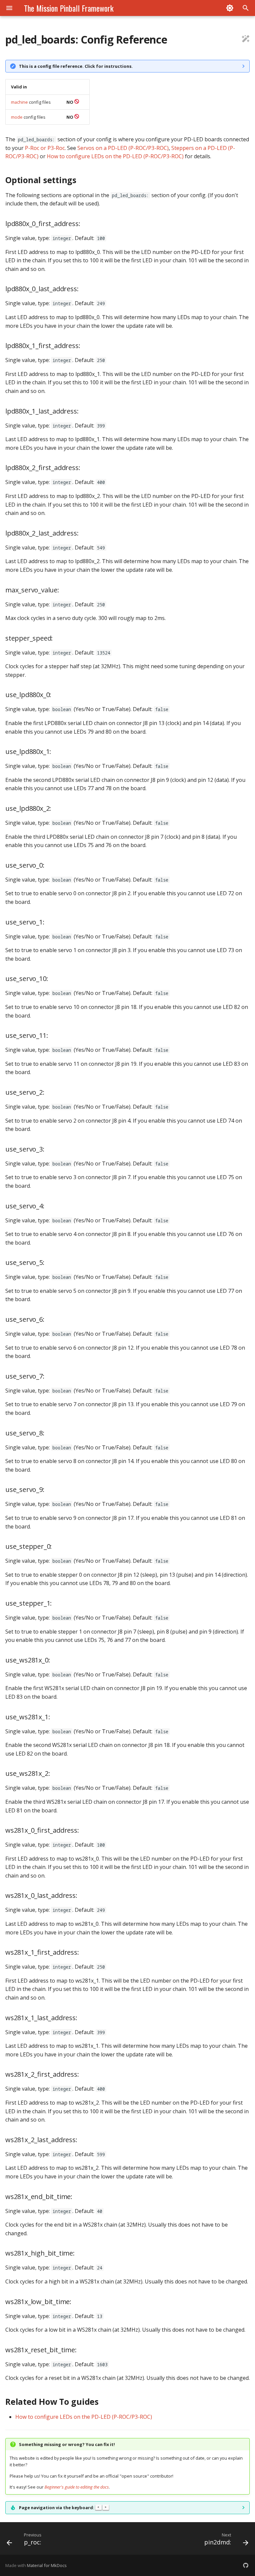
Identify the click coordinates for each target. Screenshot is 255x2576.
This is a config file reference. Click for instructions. (76, 66)
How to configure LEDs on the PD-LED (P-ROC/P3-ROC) (115, 156)
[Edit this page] (246, 40)
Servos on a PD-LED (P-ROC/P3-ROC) (123, 148)
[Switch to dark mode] (230, 8)
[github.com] (246, 2565)
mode (17, 117)
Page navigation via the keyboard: (63, 2508)
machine (19, 102)
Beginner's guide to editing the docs (77, 2487)
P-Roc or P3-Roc (45, 148)
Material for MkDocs (47, 2565)
